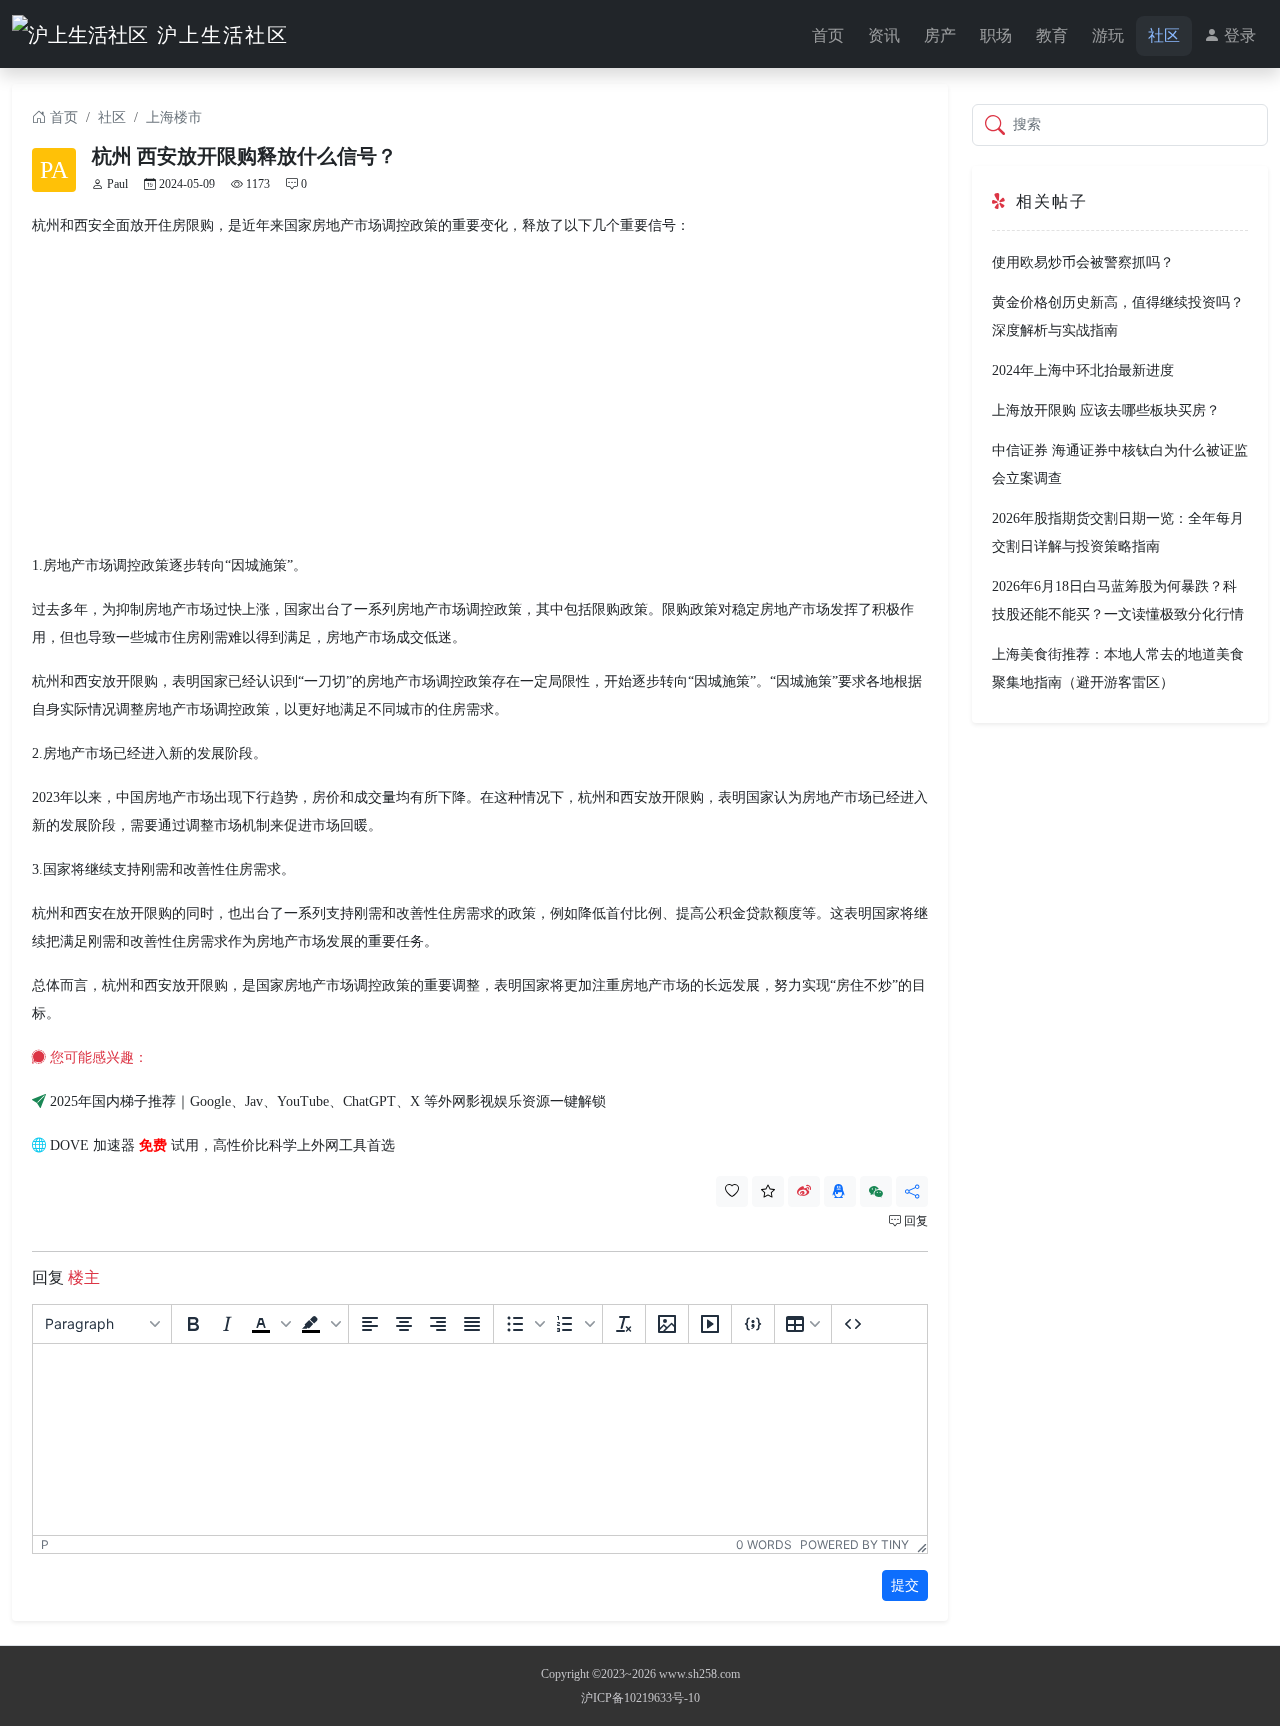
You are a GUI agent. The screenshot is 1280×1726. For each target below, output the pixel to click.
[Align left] (370, 1324)
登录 (1238, 35)
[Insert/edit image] (667, 1324)
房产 (940, 35)
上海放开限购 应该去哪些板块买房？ (1106, 410)
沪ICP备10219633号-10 (640, 1698)
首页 (828, 35)
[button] (269, 1324)
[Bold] (193, 1324)
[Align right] (438, 1324)
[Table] (803, 1324)
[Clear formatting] (624, 1324)
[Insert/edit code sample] (753, 1324)
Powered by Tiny (854, 1544)
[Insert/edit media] (710, 1324)
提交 (905, 1585)
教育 (1052, 35)
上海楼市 (174, 117)
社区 (1164, 35)
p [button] (45, 1544)
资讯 (884, 35)
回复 (914, 1221)
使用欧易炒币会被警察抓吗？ (1083, 262)
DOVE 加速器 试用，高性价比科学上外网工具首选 (222, 1145)
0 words (764, 1544)
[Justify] (472, 1324)
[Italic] (227, 1324)
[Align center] (404, 1324)
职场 (996, 35)
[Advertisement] (480, 396)
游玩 (1108, 35)
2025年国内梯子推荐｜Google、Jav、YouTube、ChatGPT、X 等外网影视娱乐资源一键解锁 (328, 1101)
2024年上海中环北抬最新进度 (1083, 370)
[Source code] (853, 1324)
